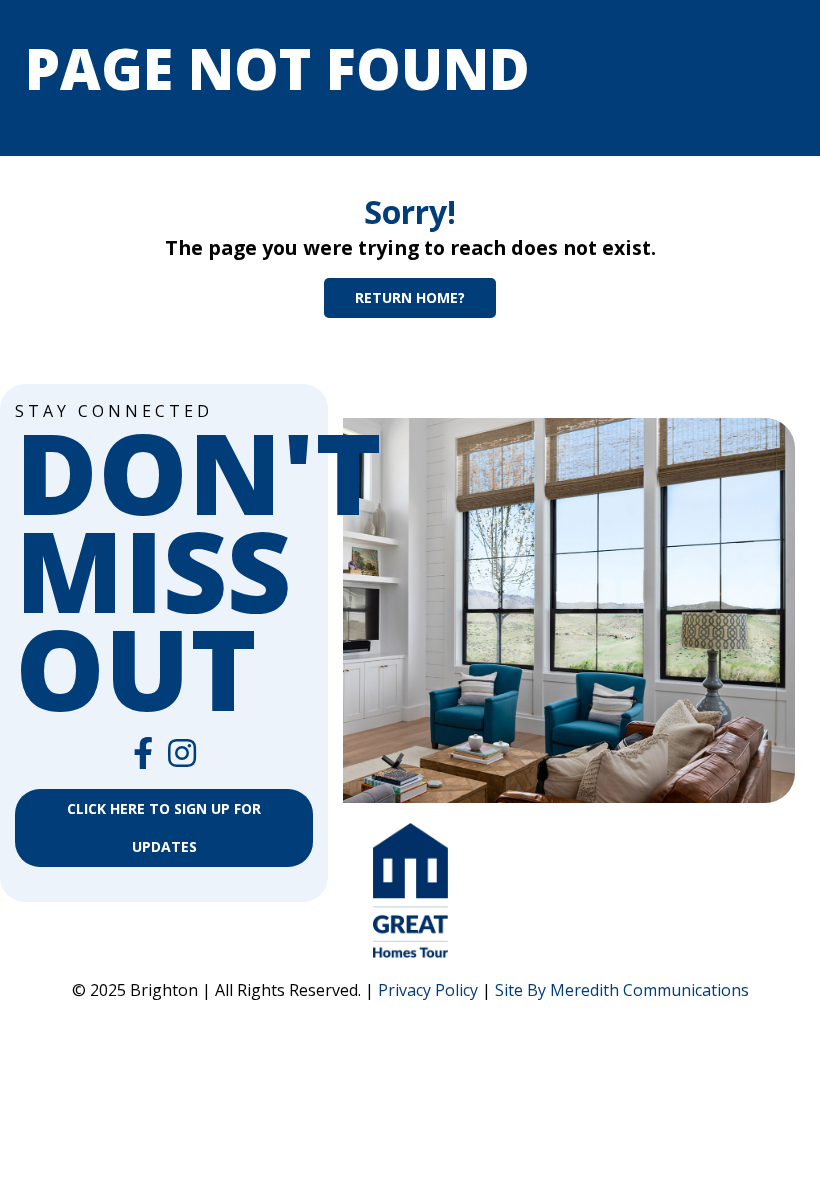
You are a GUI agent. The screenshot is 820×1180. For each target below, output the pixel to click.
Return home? (410, 297)
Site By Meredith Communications (622, 990)
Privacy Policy (428, 990)
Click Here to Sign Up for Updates (164, 827)
